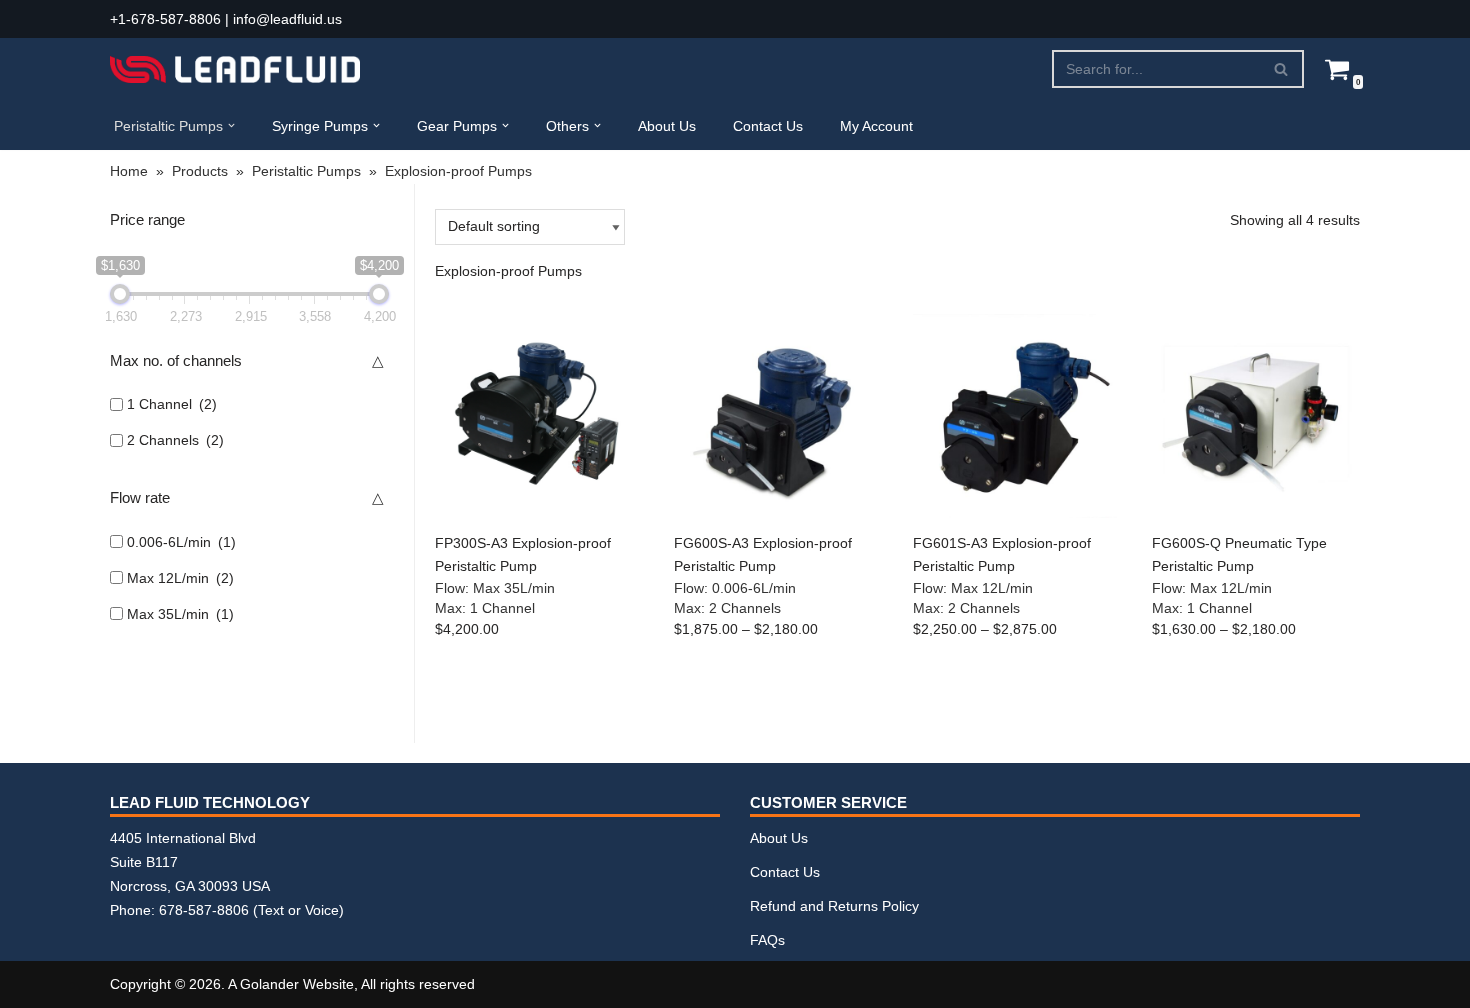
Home (129, 171)
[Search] (1281, 69)
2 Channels (175, 440)
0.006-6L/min (181, 542)
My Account (876, 126)
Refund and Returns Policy (834, 906)
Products (200, 171)
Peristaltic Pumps (306, 171)
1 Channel (172, 404)
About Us (667, 126)
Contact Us (768, 126)
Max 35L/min (180, 614)
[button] (231, 125)
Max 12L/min (180, 578)
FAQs (767, 940)
